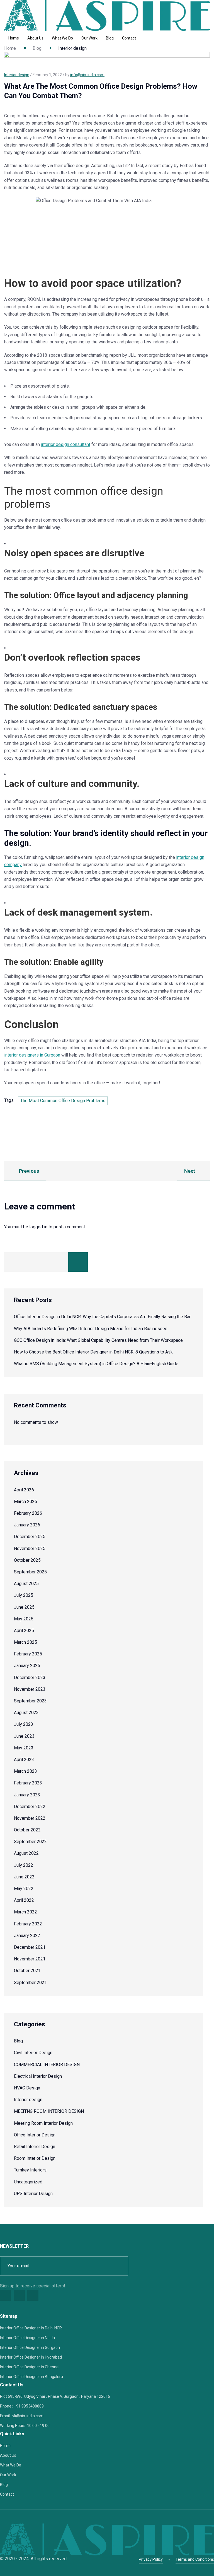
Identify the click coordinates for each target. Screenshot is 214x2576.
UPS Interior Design (33, 2194)
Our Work (89, 38)
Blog (110, 38)
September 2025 (30, 1572)
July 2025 (24, 1595)
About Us (35, 38)
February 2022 (28, 1924)
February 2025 (28, 1654)
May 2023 (24, 1748)
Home (14, 38)
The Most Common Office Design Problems (63, 1101)
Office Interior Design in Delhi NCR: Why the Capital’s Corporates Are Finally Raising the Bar (102, 1317)
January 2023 (27, 1795)
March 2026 (25, 1502)
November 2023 (30, 1689)
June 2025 (24, 1607)
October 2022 (27, 1830)
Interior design (28, 2100)
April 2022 (24, 1900)
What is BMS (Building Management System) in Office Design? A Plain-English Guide (96, 1364)
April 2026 (24, 1490)
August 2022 (26, 1853)
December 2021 (30, 1947)
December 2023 (30, 1678)
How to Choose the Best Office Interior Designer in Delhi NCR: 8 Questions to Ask (93, 1352)
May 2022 (24, 1889)
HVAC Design (27, 2088)
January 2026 (27, 1525)
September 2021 (30, 1983)
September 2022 (30, 1842)
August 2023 (26, 1713)
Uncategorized (28, 2182)
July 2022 (24, 1865)
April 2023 (24, 1760)
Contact (129, 38)
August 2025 (26, 1584)
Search (78, 1262)
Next (190, 1171)
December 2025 (30, 1537)
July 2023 (24, 1724)
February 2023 (28, 1783)
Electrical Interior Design (38, 2076)
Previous (28, 1171)
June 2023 (24, 1736)
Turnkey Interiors (30, 2170)
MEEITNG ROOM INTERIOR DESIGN (49, 2111)
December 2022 (30, 1807)
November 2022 (30, 1818)
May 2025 (24, 1619)
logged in (38, 1227)
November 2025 (30, 1549)
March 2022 (25, 1912)
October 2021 (27, 1971)
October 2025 (27, 1560)
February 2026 (28, 1513)
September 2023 (30, 1701)
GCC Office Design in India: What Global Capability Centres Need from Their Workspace (98, 1340)
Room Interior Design (35, 2158)
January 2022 (27, 1936)
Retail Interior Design (35, 2147)
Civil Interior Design (33, 2053)
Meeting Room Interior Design (43, 2123)
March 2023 (25, 1771)
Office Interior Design (35, 2135)
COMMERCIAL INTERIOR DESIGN (47, 2065)
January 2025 (27, 1666)
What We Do (62, 38)
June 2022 (24, 1877)
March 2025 (25, 1642)
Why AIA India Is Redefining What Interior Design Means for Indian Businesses (91, 1329)
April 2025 (24, 1631)
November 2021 (30, 1959)
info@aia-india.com (87, 75)
